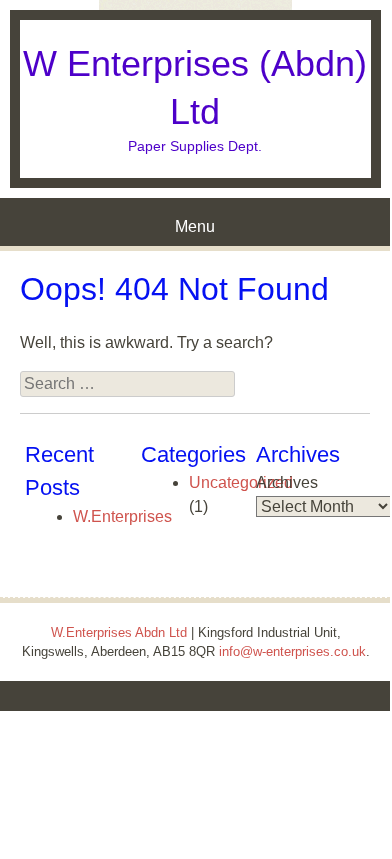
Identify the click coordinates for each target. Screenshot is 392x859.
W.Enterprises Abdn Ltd (119, 632)
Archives (287, 482)
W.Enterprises (122, 516)
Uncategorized (241, 482)
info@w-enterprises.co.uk (292, 651)
